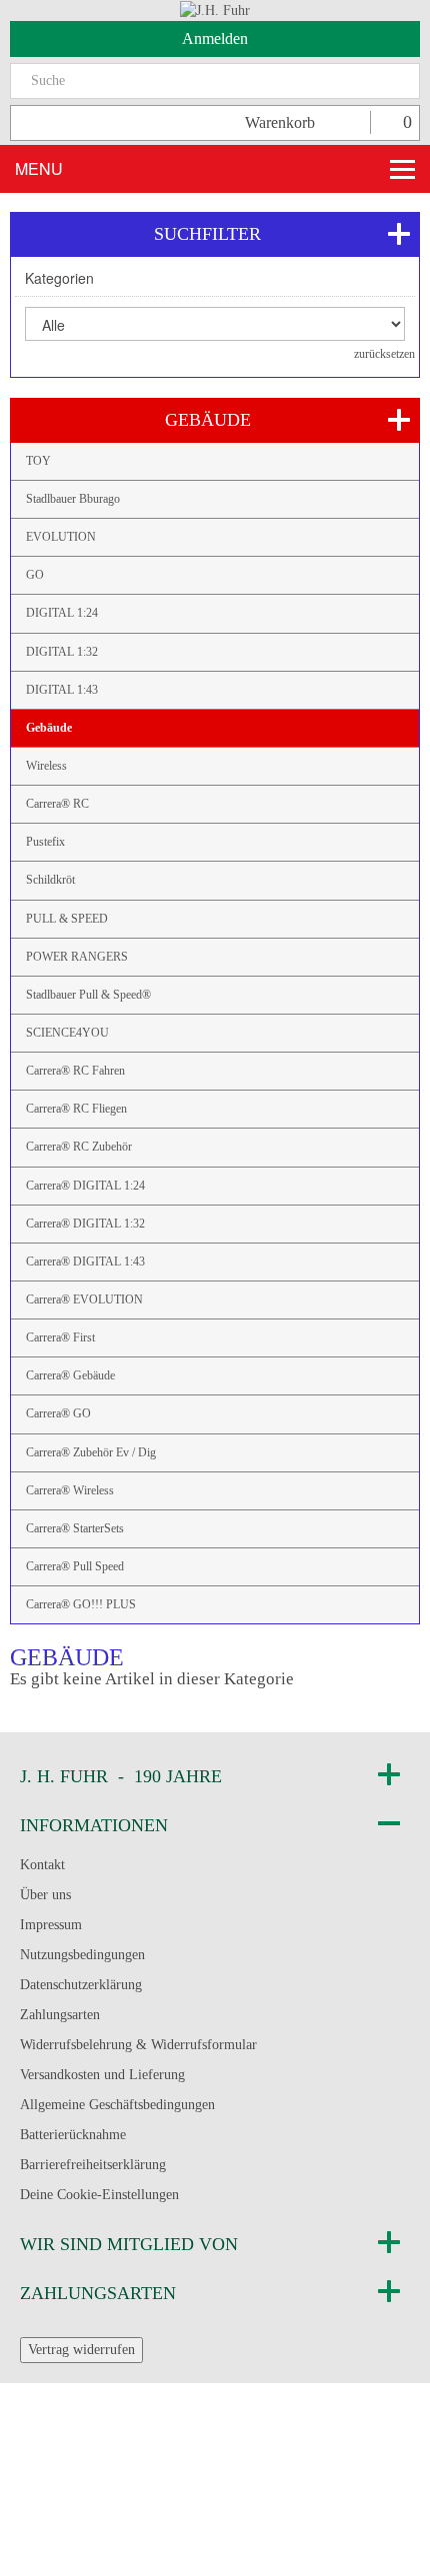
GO (35, 575)
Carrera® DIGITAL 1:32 (85, 1224)
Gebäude (49, 728)
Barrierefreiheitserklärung (93, 2165)
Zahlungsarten (60, 2015)
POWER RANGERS (77, 957)
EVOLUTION (61, 537)
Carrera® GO (58, 1413)
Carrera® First (60, 1337)
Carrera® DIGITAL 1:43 (85, 1262)
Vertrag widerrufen (81, 2350)
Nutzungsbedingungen (82, 1955)
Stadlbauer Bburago (73, 499)
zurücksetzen (384, 354)
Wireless (46, 766)
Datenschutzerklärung (81, 1985)
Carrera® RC (57, 804)
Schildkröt (50, 880)
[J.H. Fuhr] (215, 9)
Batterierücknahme (73, 2135)
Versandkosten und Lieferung (102, 2075)
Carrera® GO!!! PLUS (81, 1604)
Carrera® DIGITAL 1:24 (85, 1186)
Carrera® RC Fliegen (76, 1109)
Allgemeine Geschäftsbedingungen (117, 2105)
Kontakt (42, 1865)
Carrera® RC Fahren (75, 1071)
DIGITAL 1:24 (62, 613)
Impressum (51, 1925)
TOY (38, 461)
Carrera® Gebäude (70, 1375)
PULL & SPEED (67, 919)
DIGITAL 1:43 (62, 690)
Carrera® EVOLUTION (84, 1299)
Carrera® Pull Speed (75, 1566)
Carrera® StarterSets (75, 1528)
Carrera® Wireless (70, 1490)
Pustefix (45, 842)
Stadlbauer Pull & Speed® (88, 995)
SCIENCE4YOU (67, 1033)
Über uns (45, 1895)
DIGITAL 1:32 (62, 652)
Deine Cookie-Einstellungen (99, 2195)
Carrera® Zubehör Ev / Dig (91, 1452)
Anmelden (215, 38)
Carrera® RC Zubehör (79, 1147)
